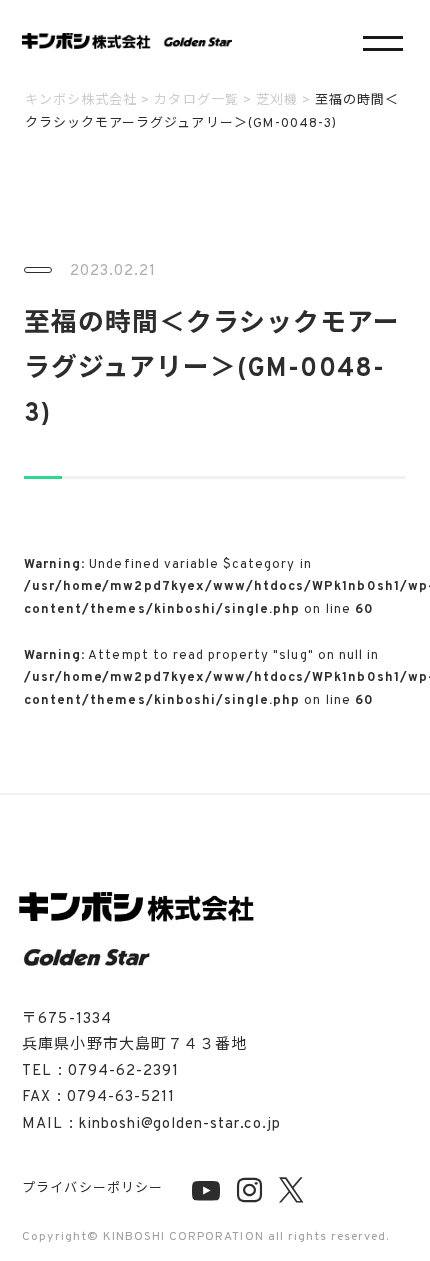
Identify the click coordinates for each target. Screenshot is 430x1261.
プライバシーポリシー (92, 1189)
